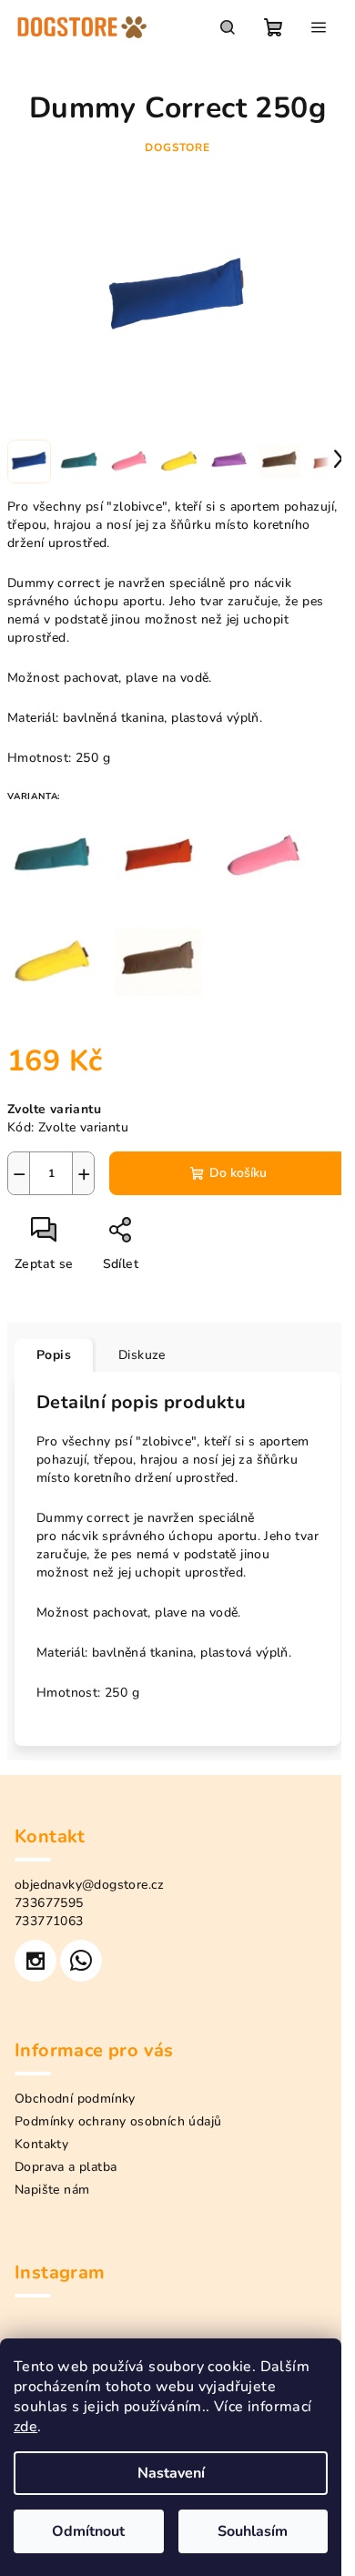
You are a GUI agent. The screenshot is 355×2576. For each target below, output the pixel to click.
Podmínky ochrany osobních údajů (118, 2121)
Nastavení (171, 2473)
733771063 (49, 1921)
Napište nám (52, 2190)
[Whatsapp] (81, 1961)
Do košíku (238, 1173)
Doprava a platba (66, 2167)
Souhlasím (253, 2531)
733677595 (49, 1903)
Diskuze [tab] (142, 1355)
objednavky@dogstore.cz (90, 1885)
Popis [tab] (54, 1355)
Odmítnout (88, 2531)
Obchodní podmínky (75, 2099)
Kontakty (41, 2144)
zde (25, 2427)
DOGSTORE (177, 147)
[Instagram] (35, 1961)
